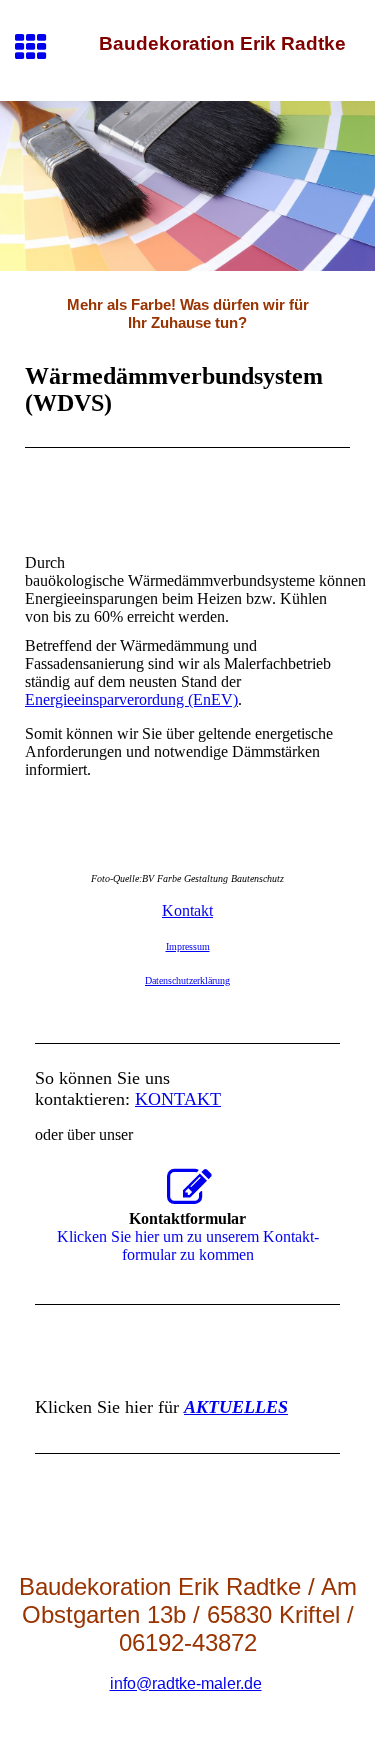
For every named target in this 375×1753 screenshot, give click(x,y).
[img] (187, 186)
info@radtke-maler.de (186, 1683)
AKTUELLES (236, 1407)
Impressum (188, 946)
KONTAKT (178, 1099)
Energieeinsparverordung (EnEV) (131, 699)
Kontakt (187, 910)
